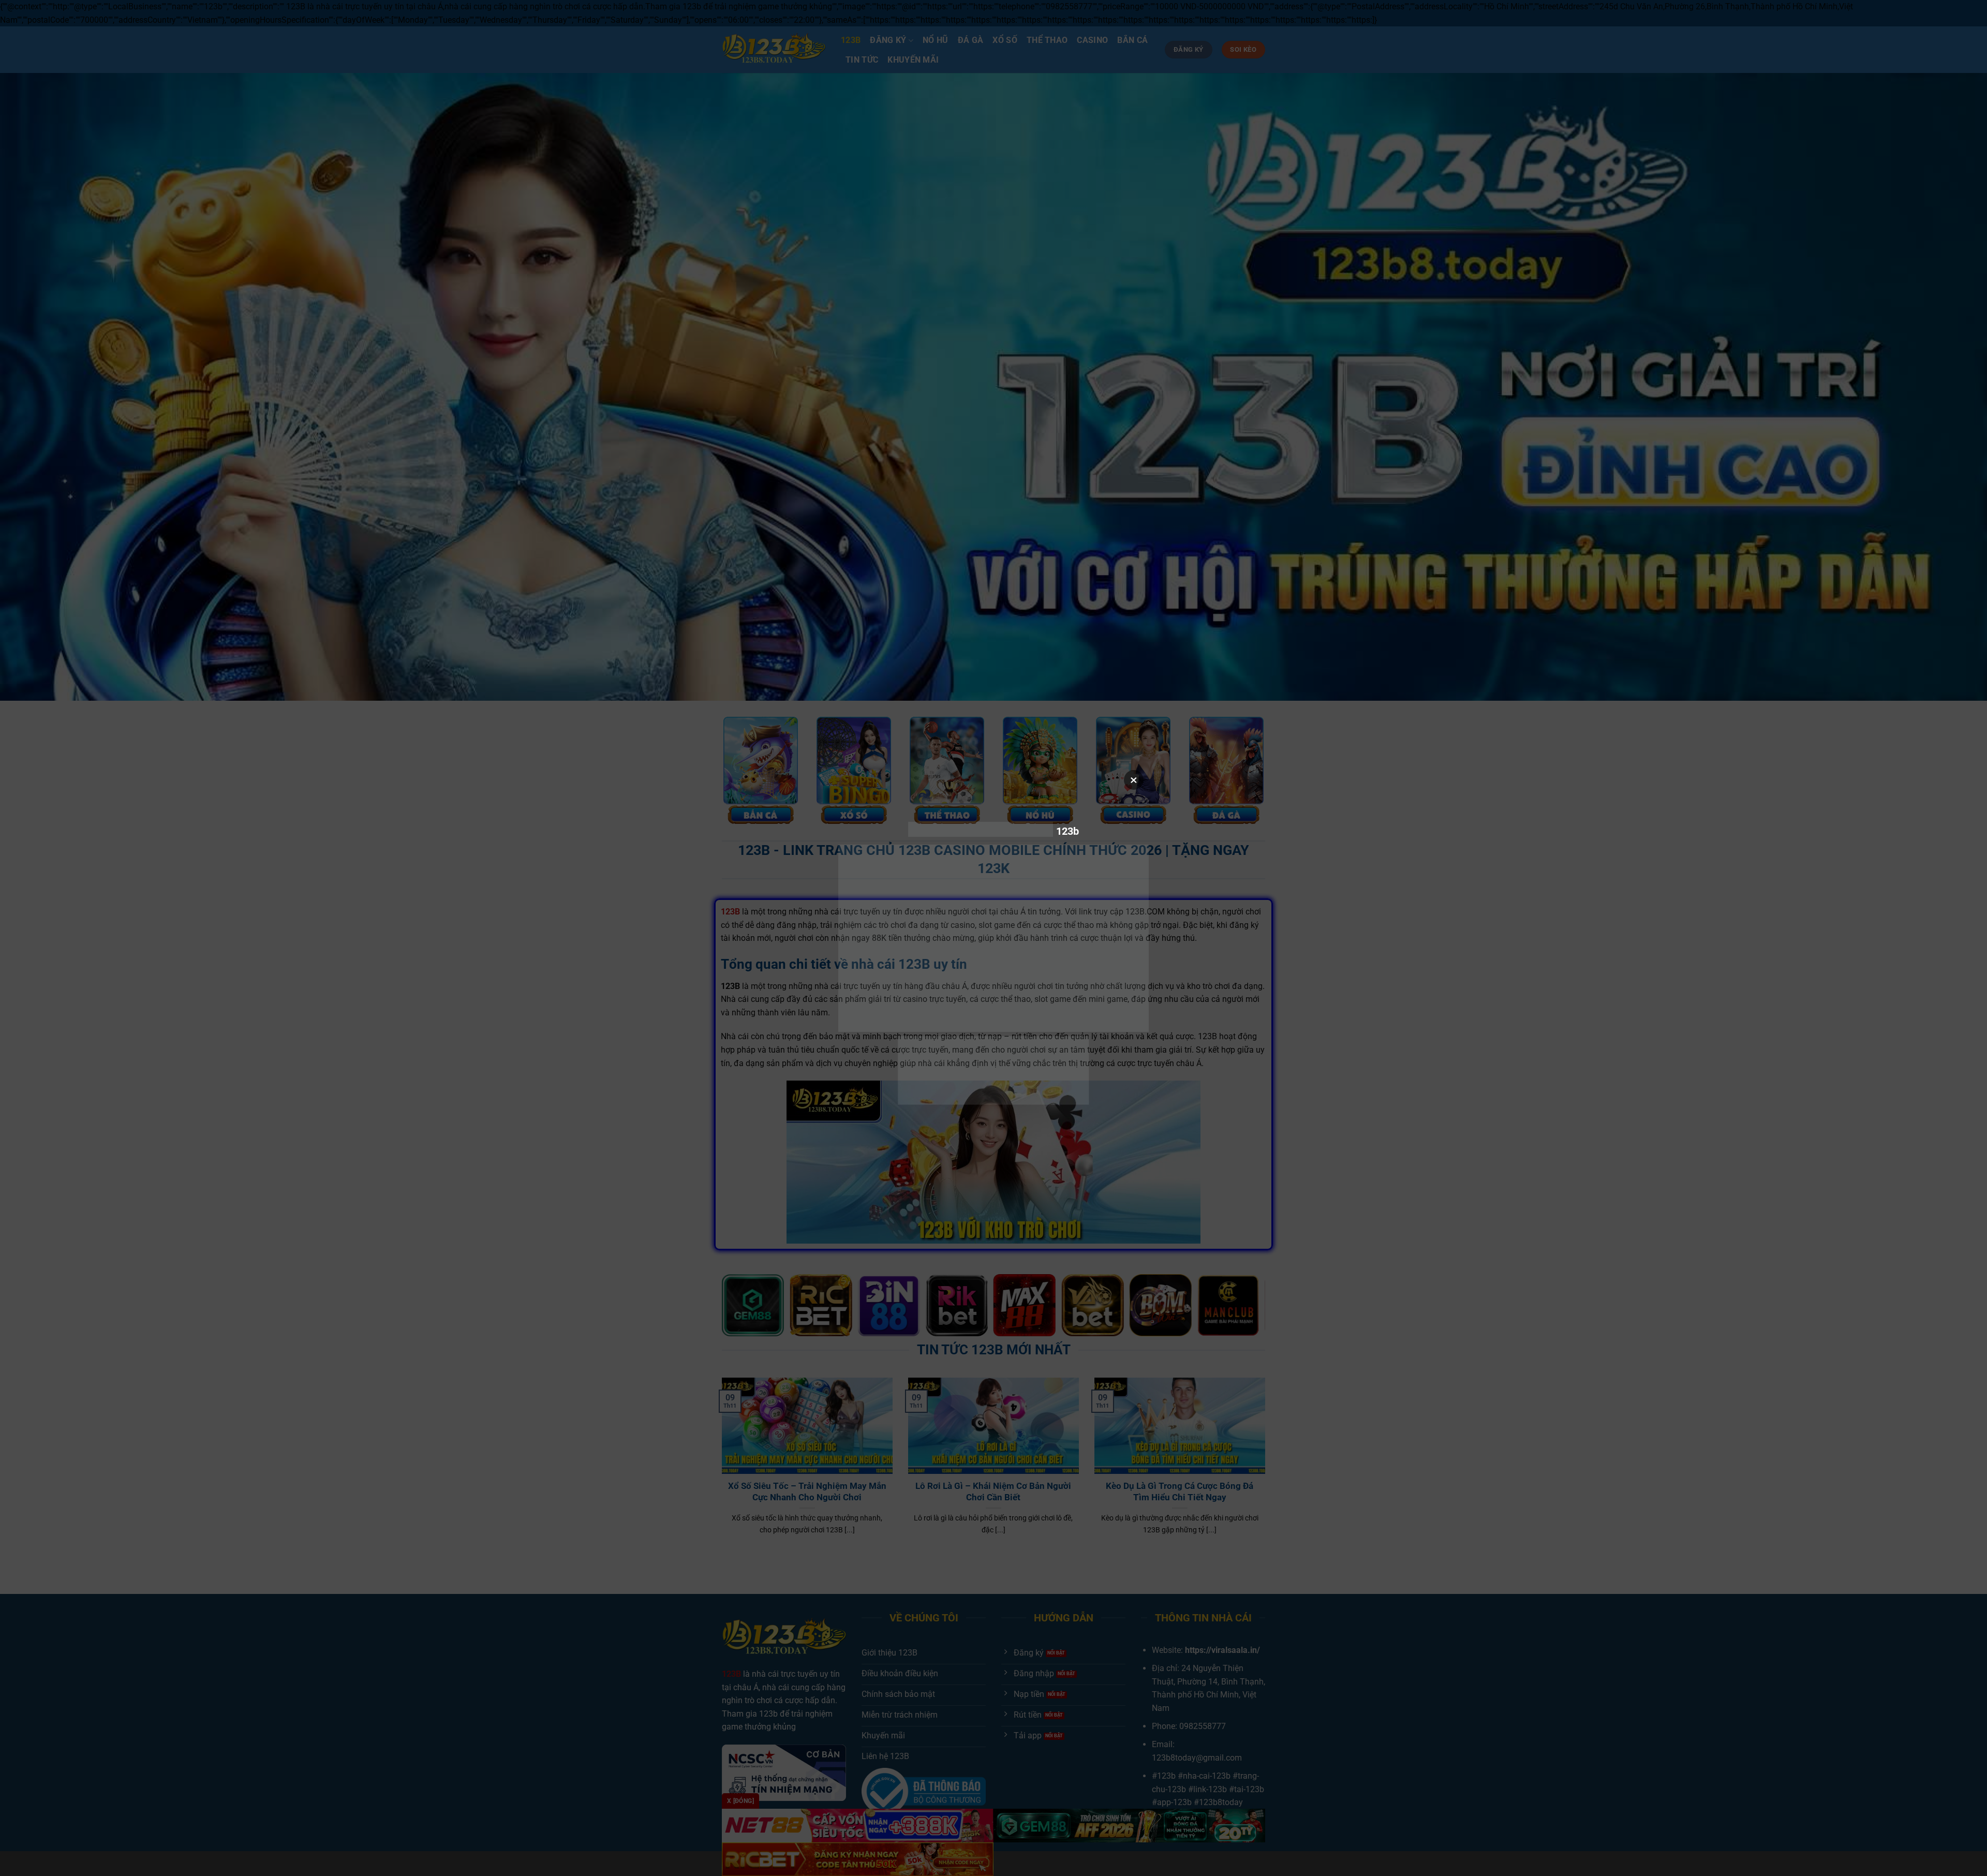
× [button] (1134, 780)
